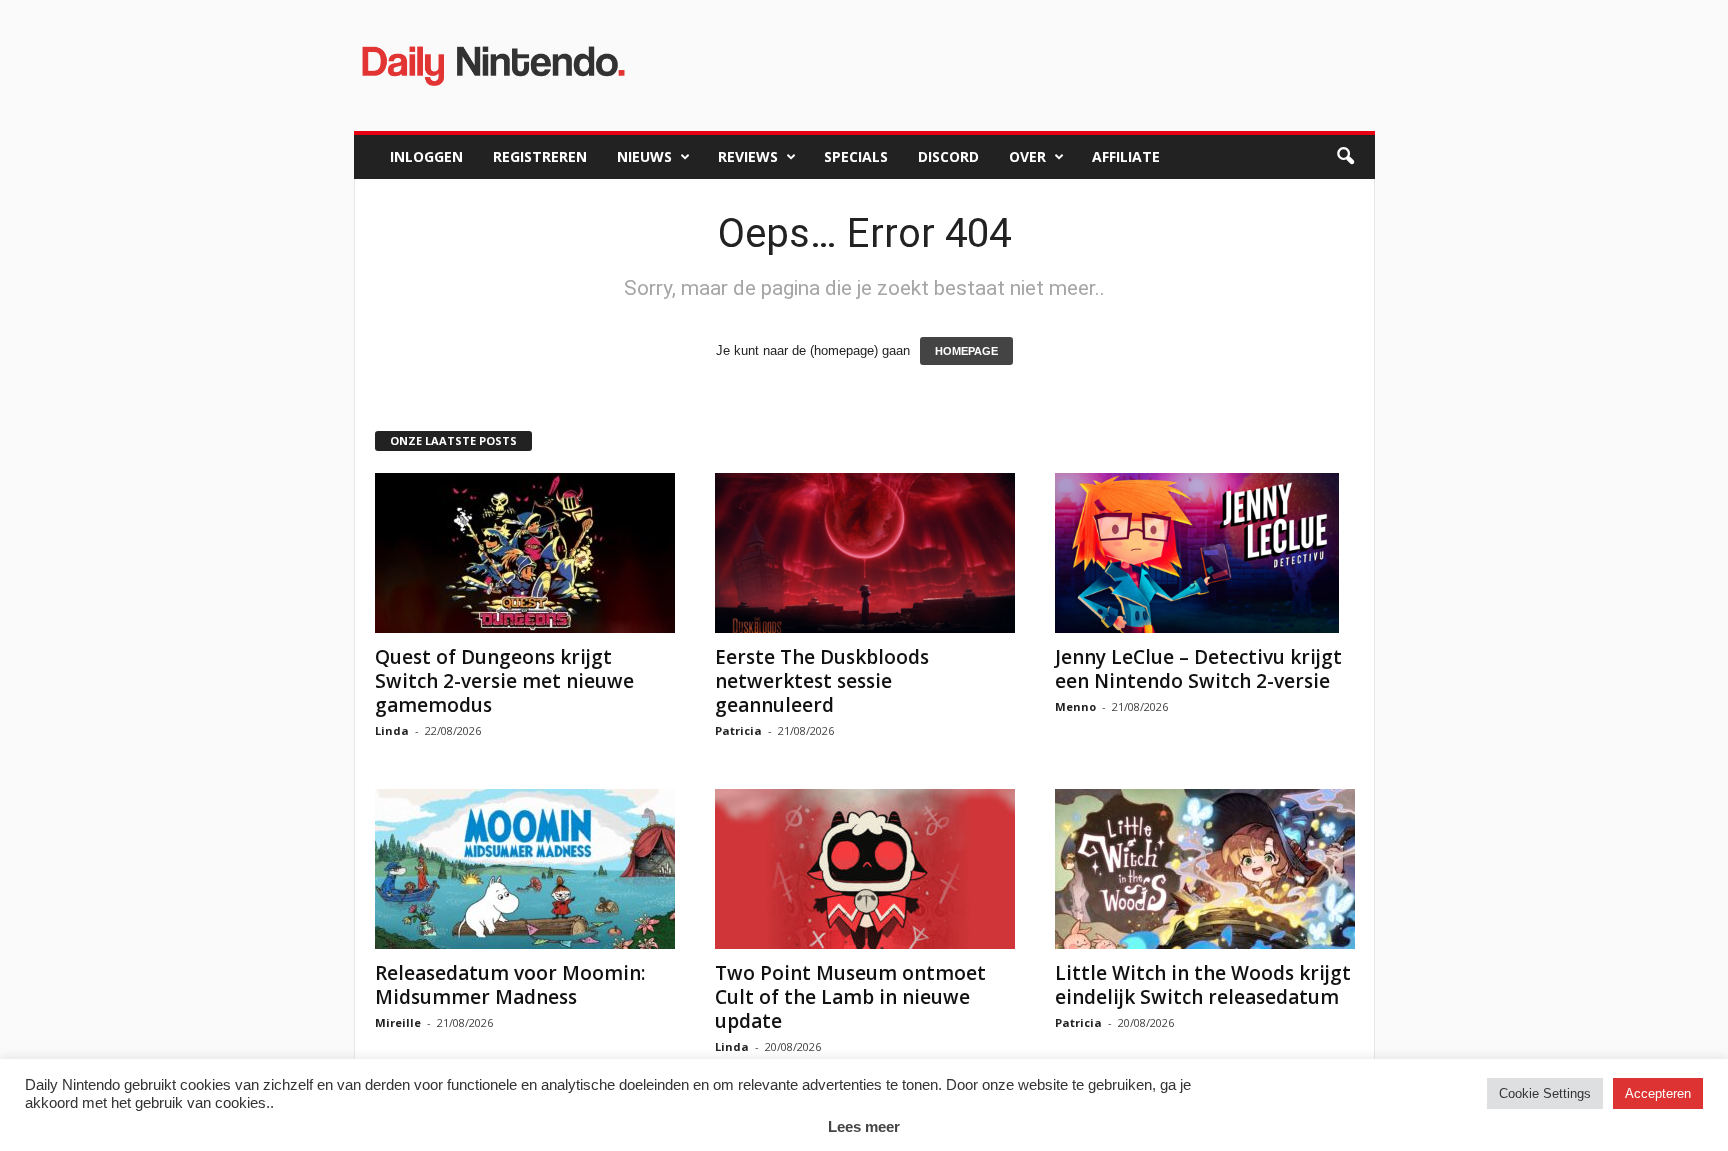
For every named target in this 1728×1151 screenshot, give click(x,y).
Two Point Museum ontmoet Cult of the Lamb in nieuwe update (850, 997)
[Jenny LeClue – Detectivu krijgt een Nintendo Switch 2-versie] (1205, 553)
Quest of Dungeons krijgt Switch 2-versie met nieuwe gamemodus (504, 681)
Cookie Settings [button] (1545, 1093)
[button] (1345, 157)
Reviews (748, 156)
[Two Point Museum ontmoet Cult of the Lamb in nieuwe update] (865, 869)
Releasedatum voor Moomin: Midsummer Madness (510, 985)
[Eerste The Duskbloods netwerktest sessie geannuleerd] (865, 553)
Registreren (540, 156)
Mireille (398, 1022)
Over (1027, 156)
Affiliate (1126, 156)
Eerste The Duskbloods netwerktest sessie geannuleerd (822, 681)
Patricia (738, 730)
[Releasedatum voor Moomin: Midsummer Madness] (525, 869)
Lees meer (864, 1126)
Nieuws (644, 156)
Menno (1075, 706)
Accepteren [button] (1658, 1093)
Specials (856, 156)
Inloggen (426, 156)
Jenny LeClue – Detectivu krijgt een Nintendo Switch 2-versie (1198, 669)
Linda (392, 730)
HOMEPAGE (966, 351)
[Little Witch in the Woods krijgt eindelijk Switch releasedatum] (1205, 869)
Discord (948, 156)
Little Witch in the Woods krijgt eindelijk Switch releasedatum (1203, 985)
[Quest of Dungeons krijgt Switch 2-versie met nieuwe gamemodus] (525, 553)
